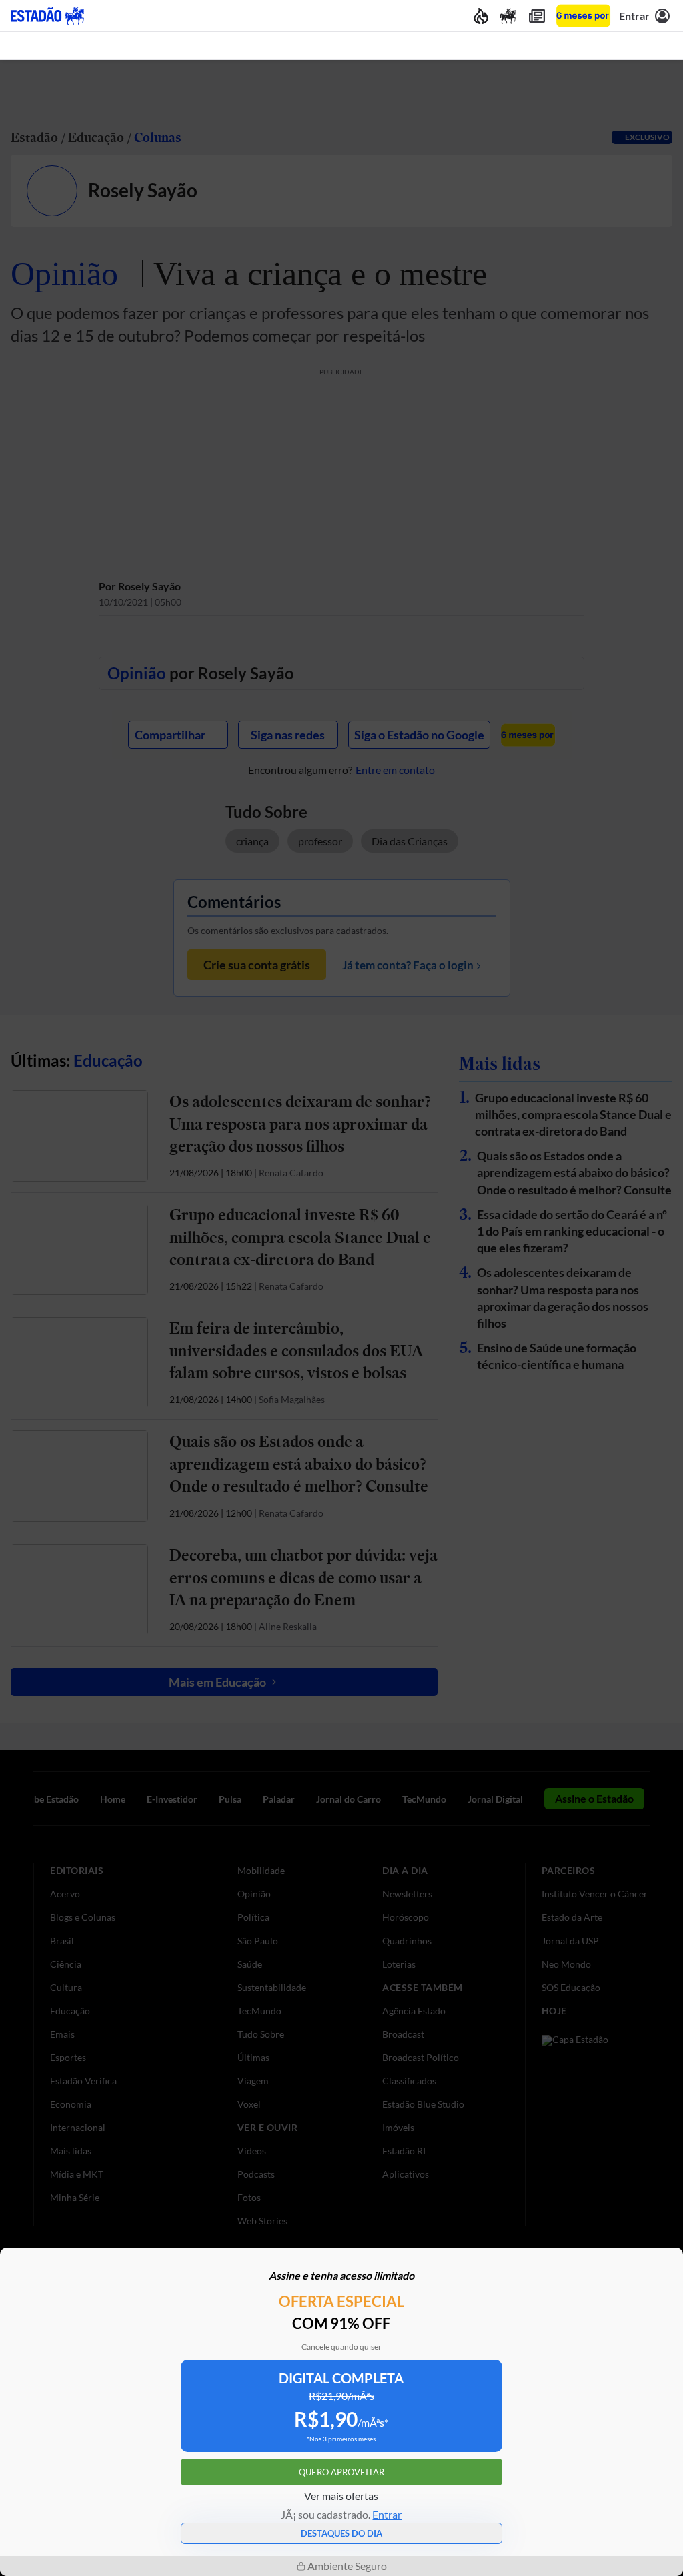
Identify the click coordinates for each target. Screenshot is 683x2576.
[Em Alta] (481, 16)
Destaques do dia (341, 2533)
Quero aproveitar (341, 2472)
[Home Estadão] (47, 16)
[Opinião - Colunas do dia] (508, 16)
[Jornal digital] (537, 16)
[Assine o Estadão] (583, 16)
